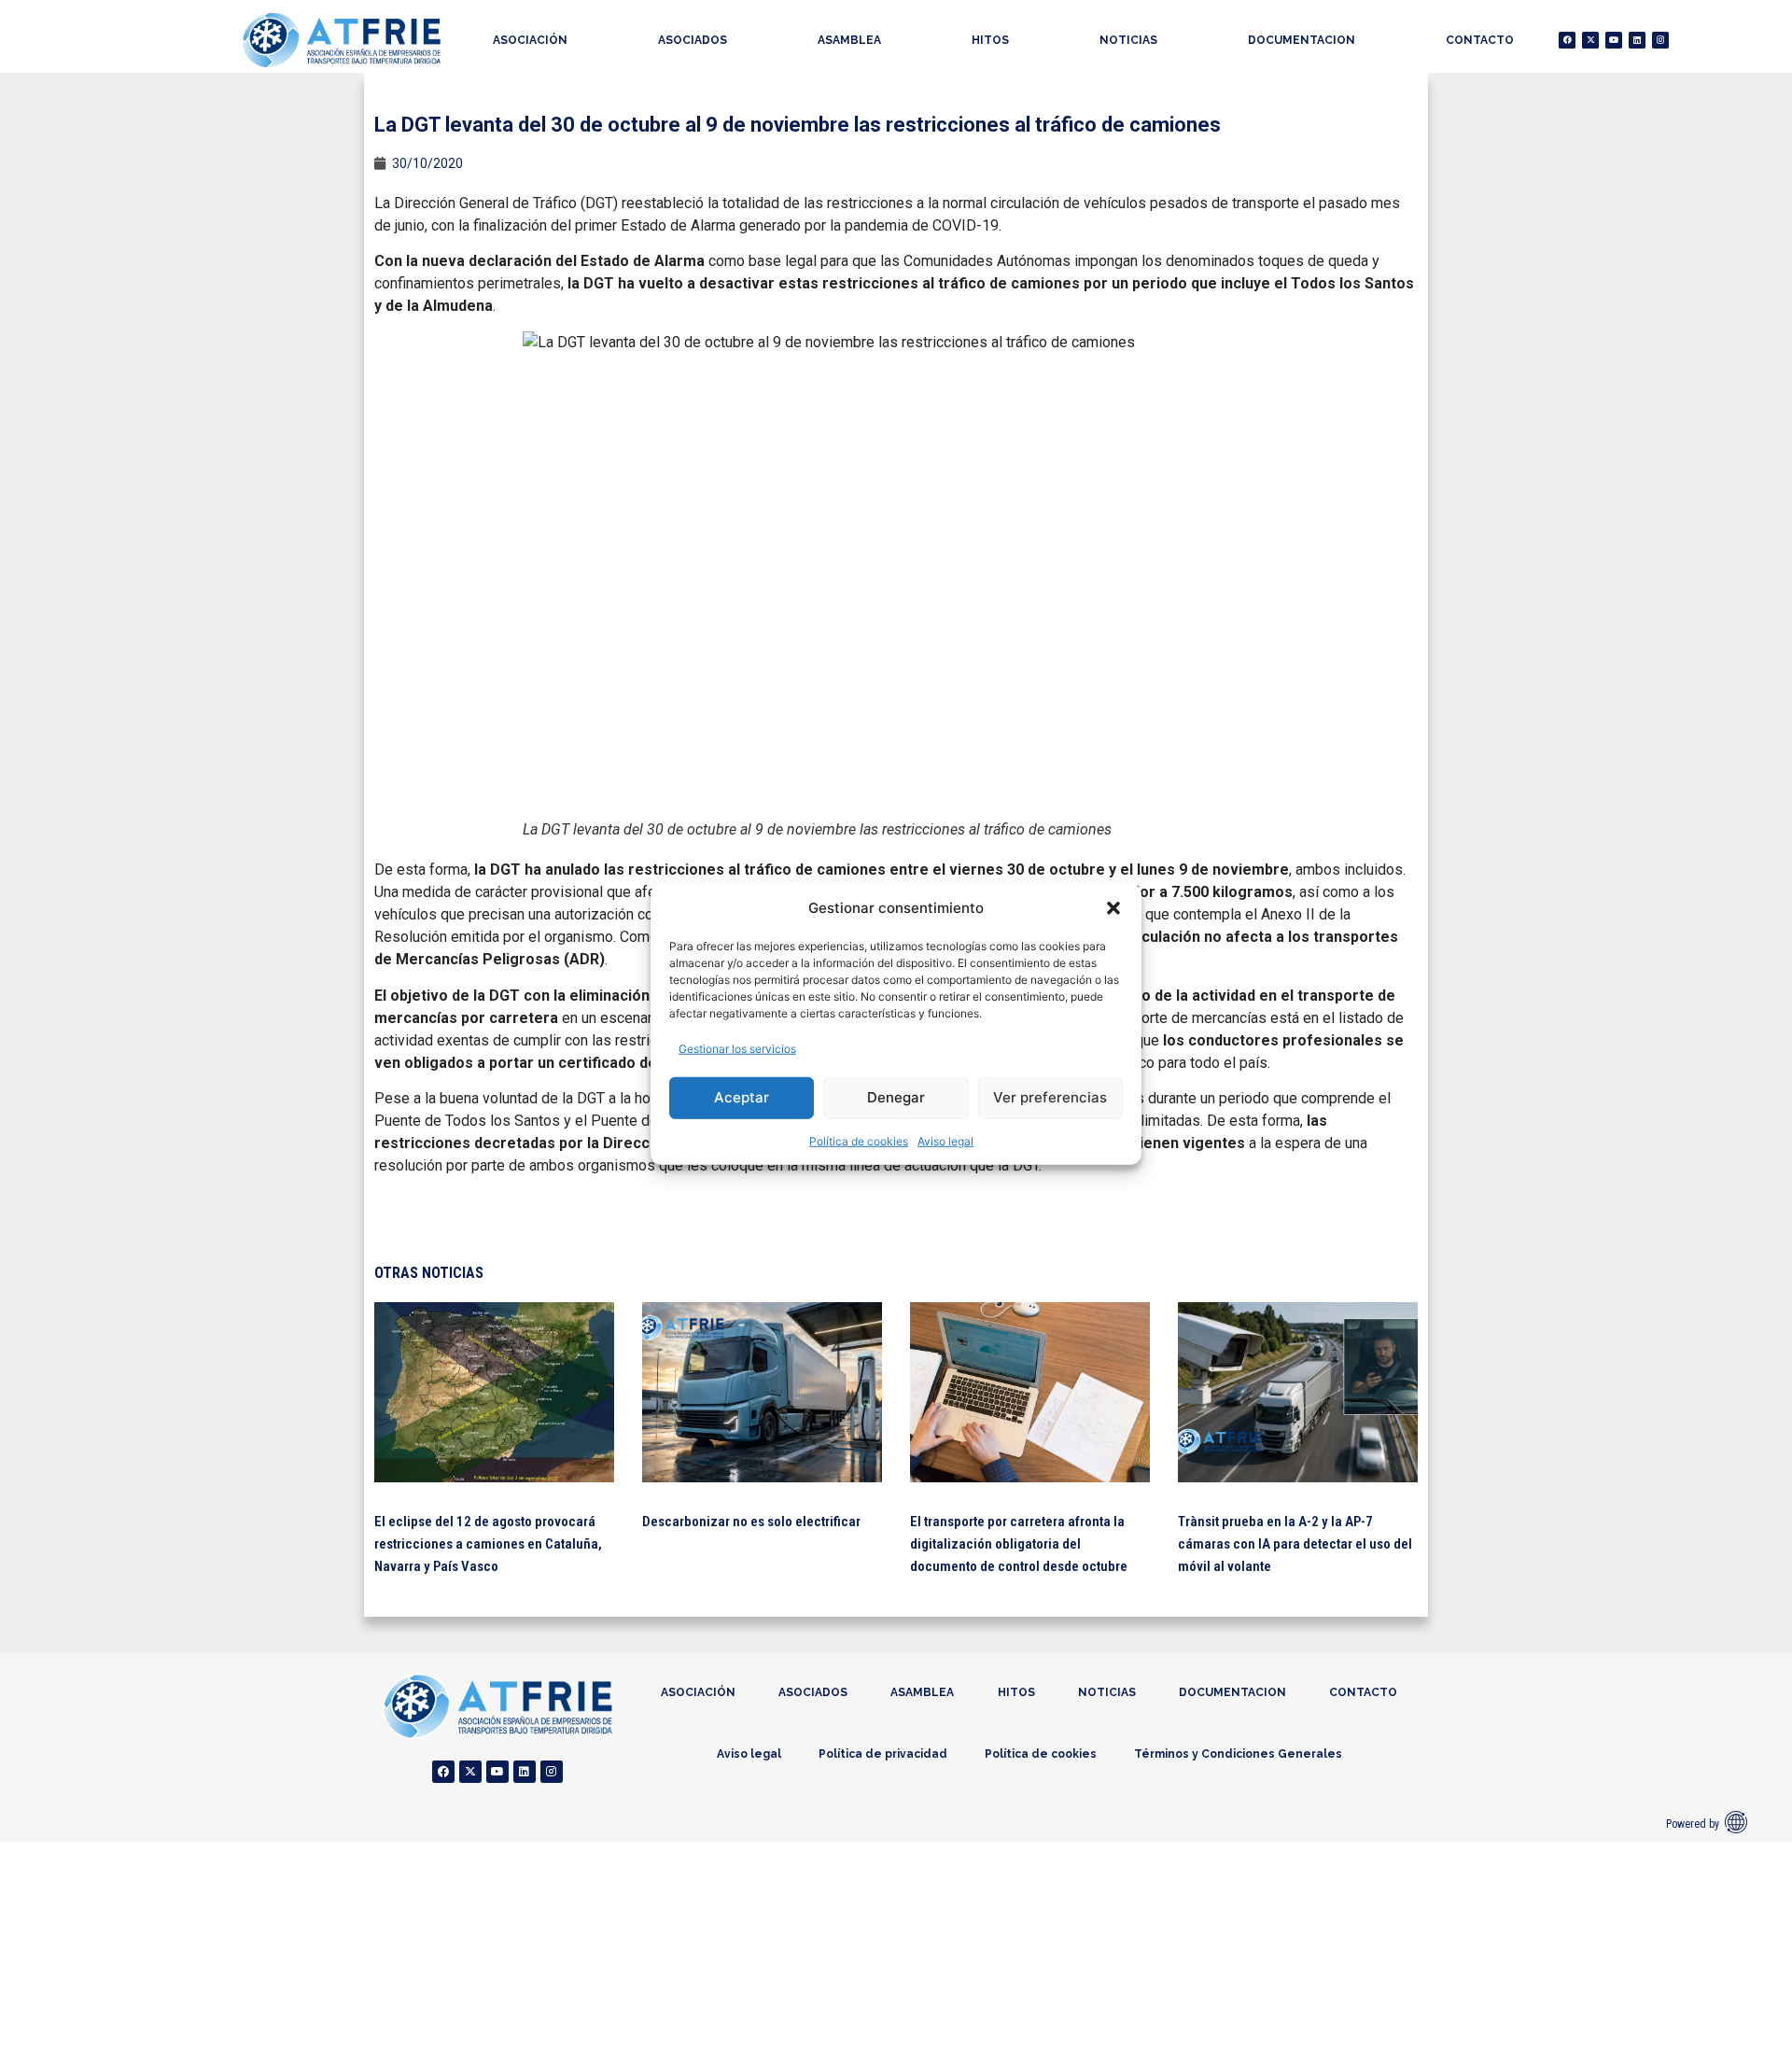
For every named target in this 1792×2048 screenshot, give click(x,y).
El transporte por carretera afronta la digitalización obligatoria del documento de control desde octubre (1019, 1544)
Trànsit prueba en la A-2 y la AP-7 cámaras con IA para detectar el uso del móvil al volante (1295, 1544)
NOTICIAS (1128, 40)
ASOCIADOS (693, 40)
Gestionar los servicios (737, 1048)
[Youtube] (1614, 40)
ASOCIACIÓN (530, 40)
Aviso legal (945, 1140)
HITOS (990, 40)
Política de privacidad (883, 1754)
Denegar (896, 1097)
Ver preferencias (1050, 1097)
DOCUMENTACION (1302, 40)
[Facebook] (1567, 40)
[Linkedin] (1637, 40)
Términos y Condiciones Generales (1238, 1754)
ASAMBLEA (849, 40)
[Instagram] (1660, 40)
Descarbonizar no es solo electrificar (751, 1522)
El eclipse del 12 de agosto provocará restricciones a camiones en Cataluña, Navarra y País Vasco (488, 1544)
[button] (1113, 908)
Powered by (1693, 1824)
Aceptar (742, 1097)
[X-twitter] (1590, 40)
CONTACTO (1480, 40)
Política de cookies (859, 1140)
